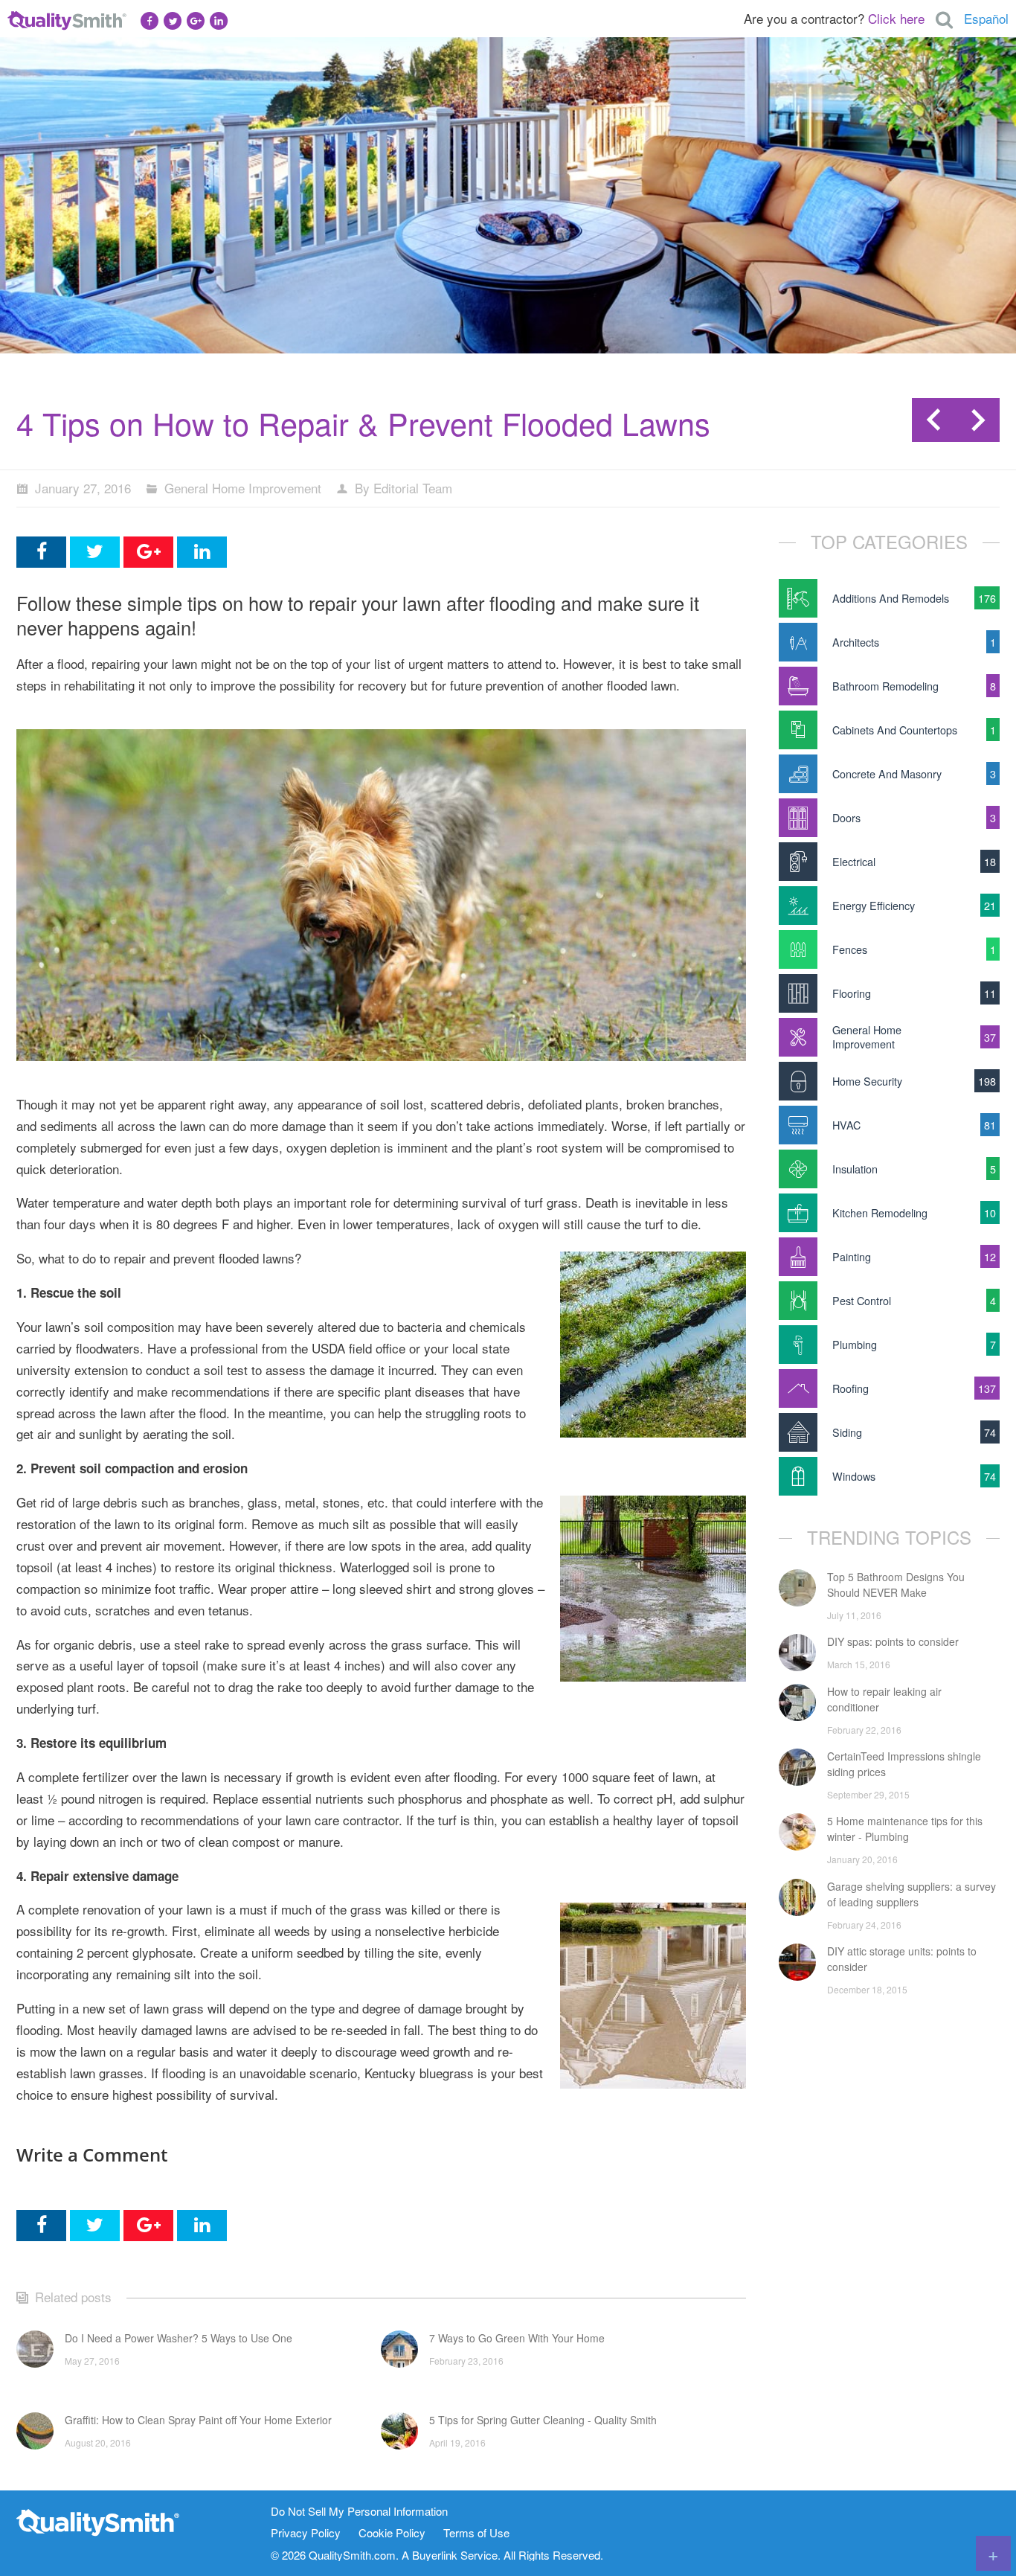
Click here (896, 18)
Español (986, 18)
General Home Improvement (243, 488)
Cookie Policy (392, 2533)
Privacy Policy (306, 2533)
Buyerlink (435, 2555)
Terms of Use (476, 2533)
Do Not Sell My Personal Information (359, 2512)
